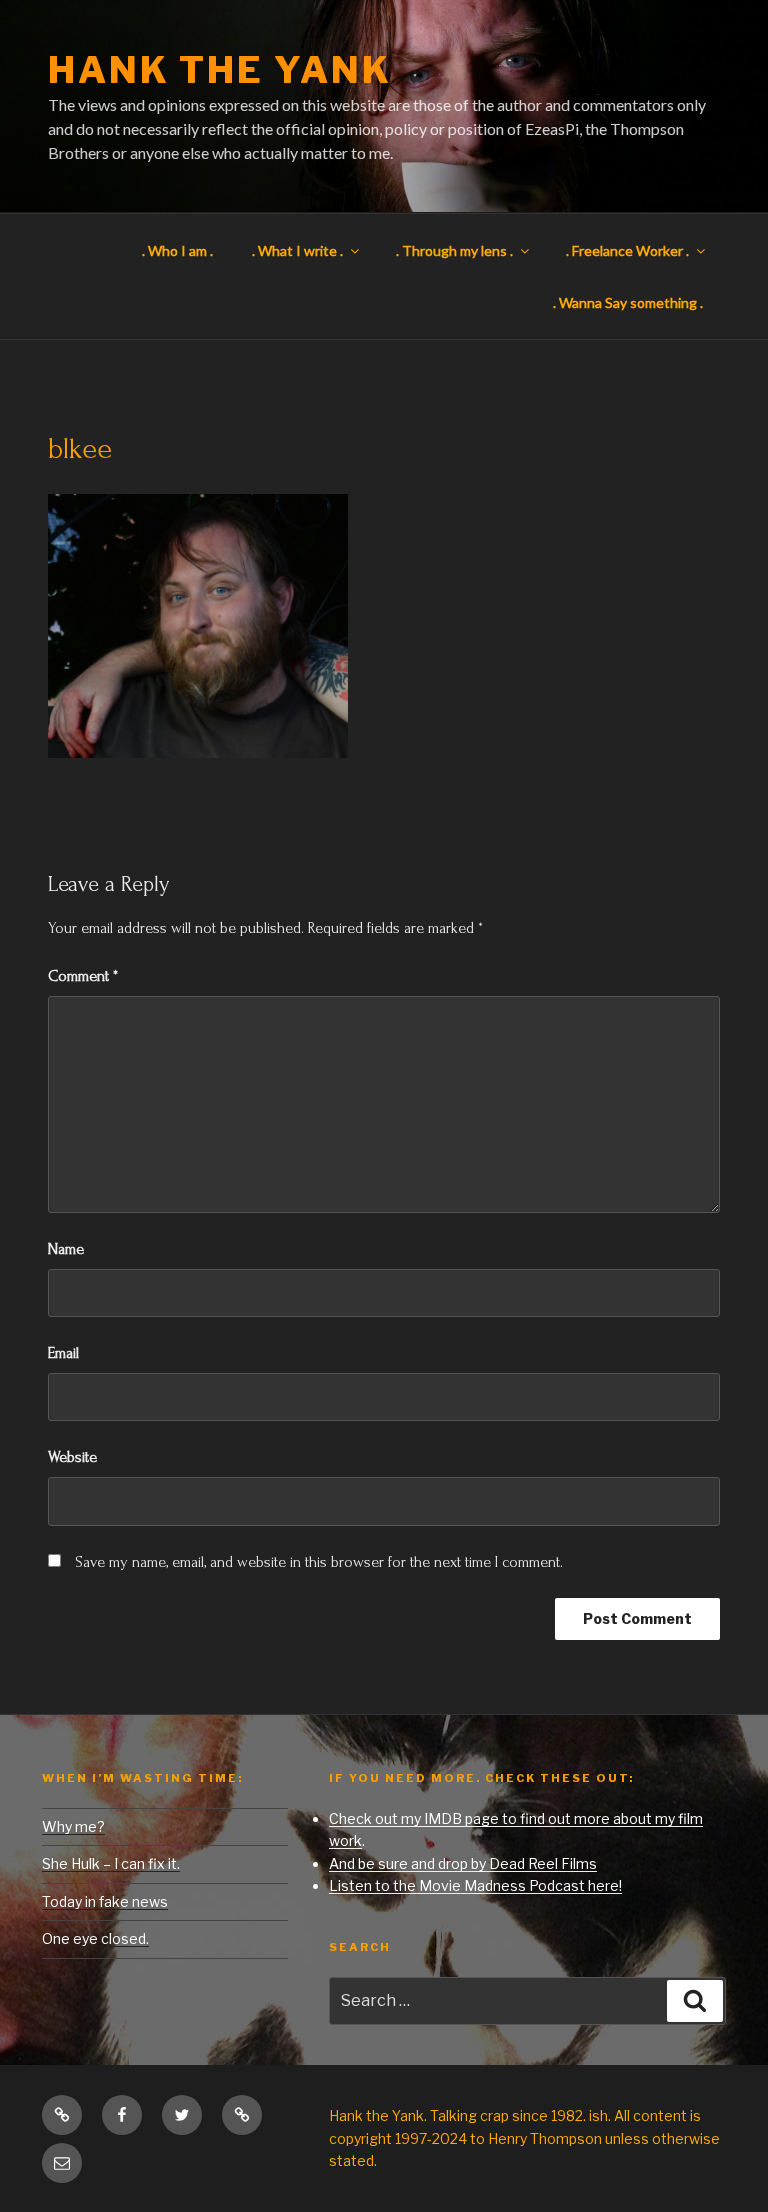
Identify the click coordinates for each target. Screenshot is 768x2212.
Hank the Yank (219, 70)
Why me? (73, 1826)
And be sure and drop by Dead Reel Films (463, 1863)
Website (72, 1457)
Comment (83, 976)
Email (63, 1353)
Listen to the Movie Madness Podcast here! (475, 1885)
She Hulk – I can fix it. (111, 1863)
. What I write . (297, 250)
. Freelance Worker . (627, 250)
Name (66, 1249)
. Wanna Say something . (628, 302)
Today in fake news (105, 1901)
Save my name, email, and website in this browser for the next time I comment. (319, 1562)
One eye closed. (95, 1938)
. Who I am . (177, 250)
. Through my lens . (454, 250)
